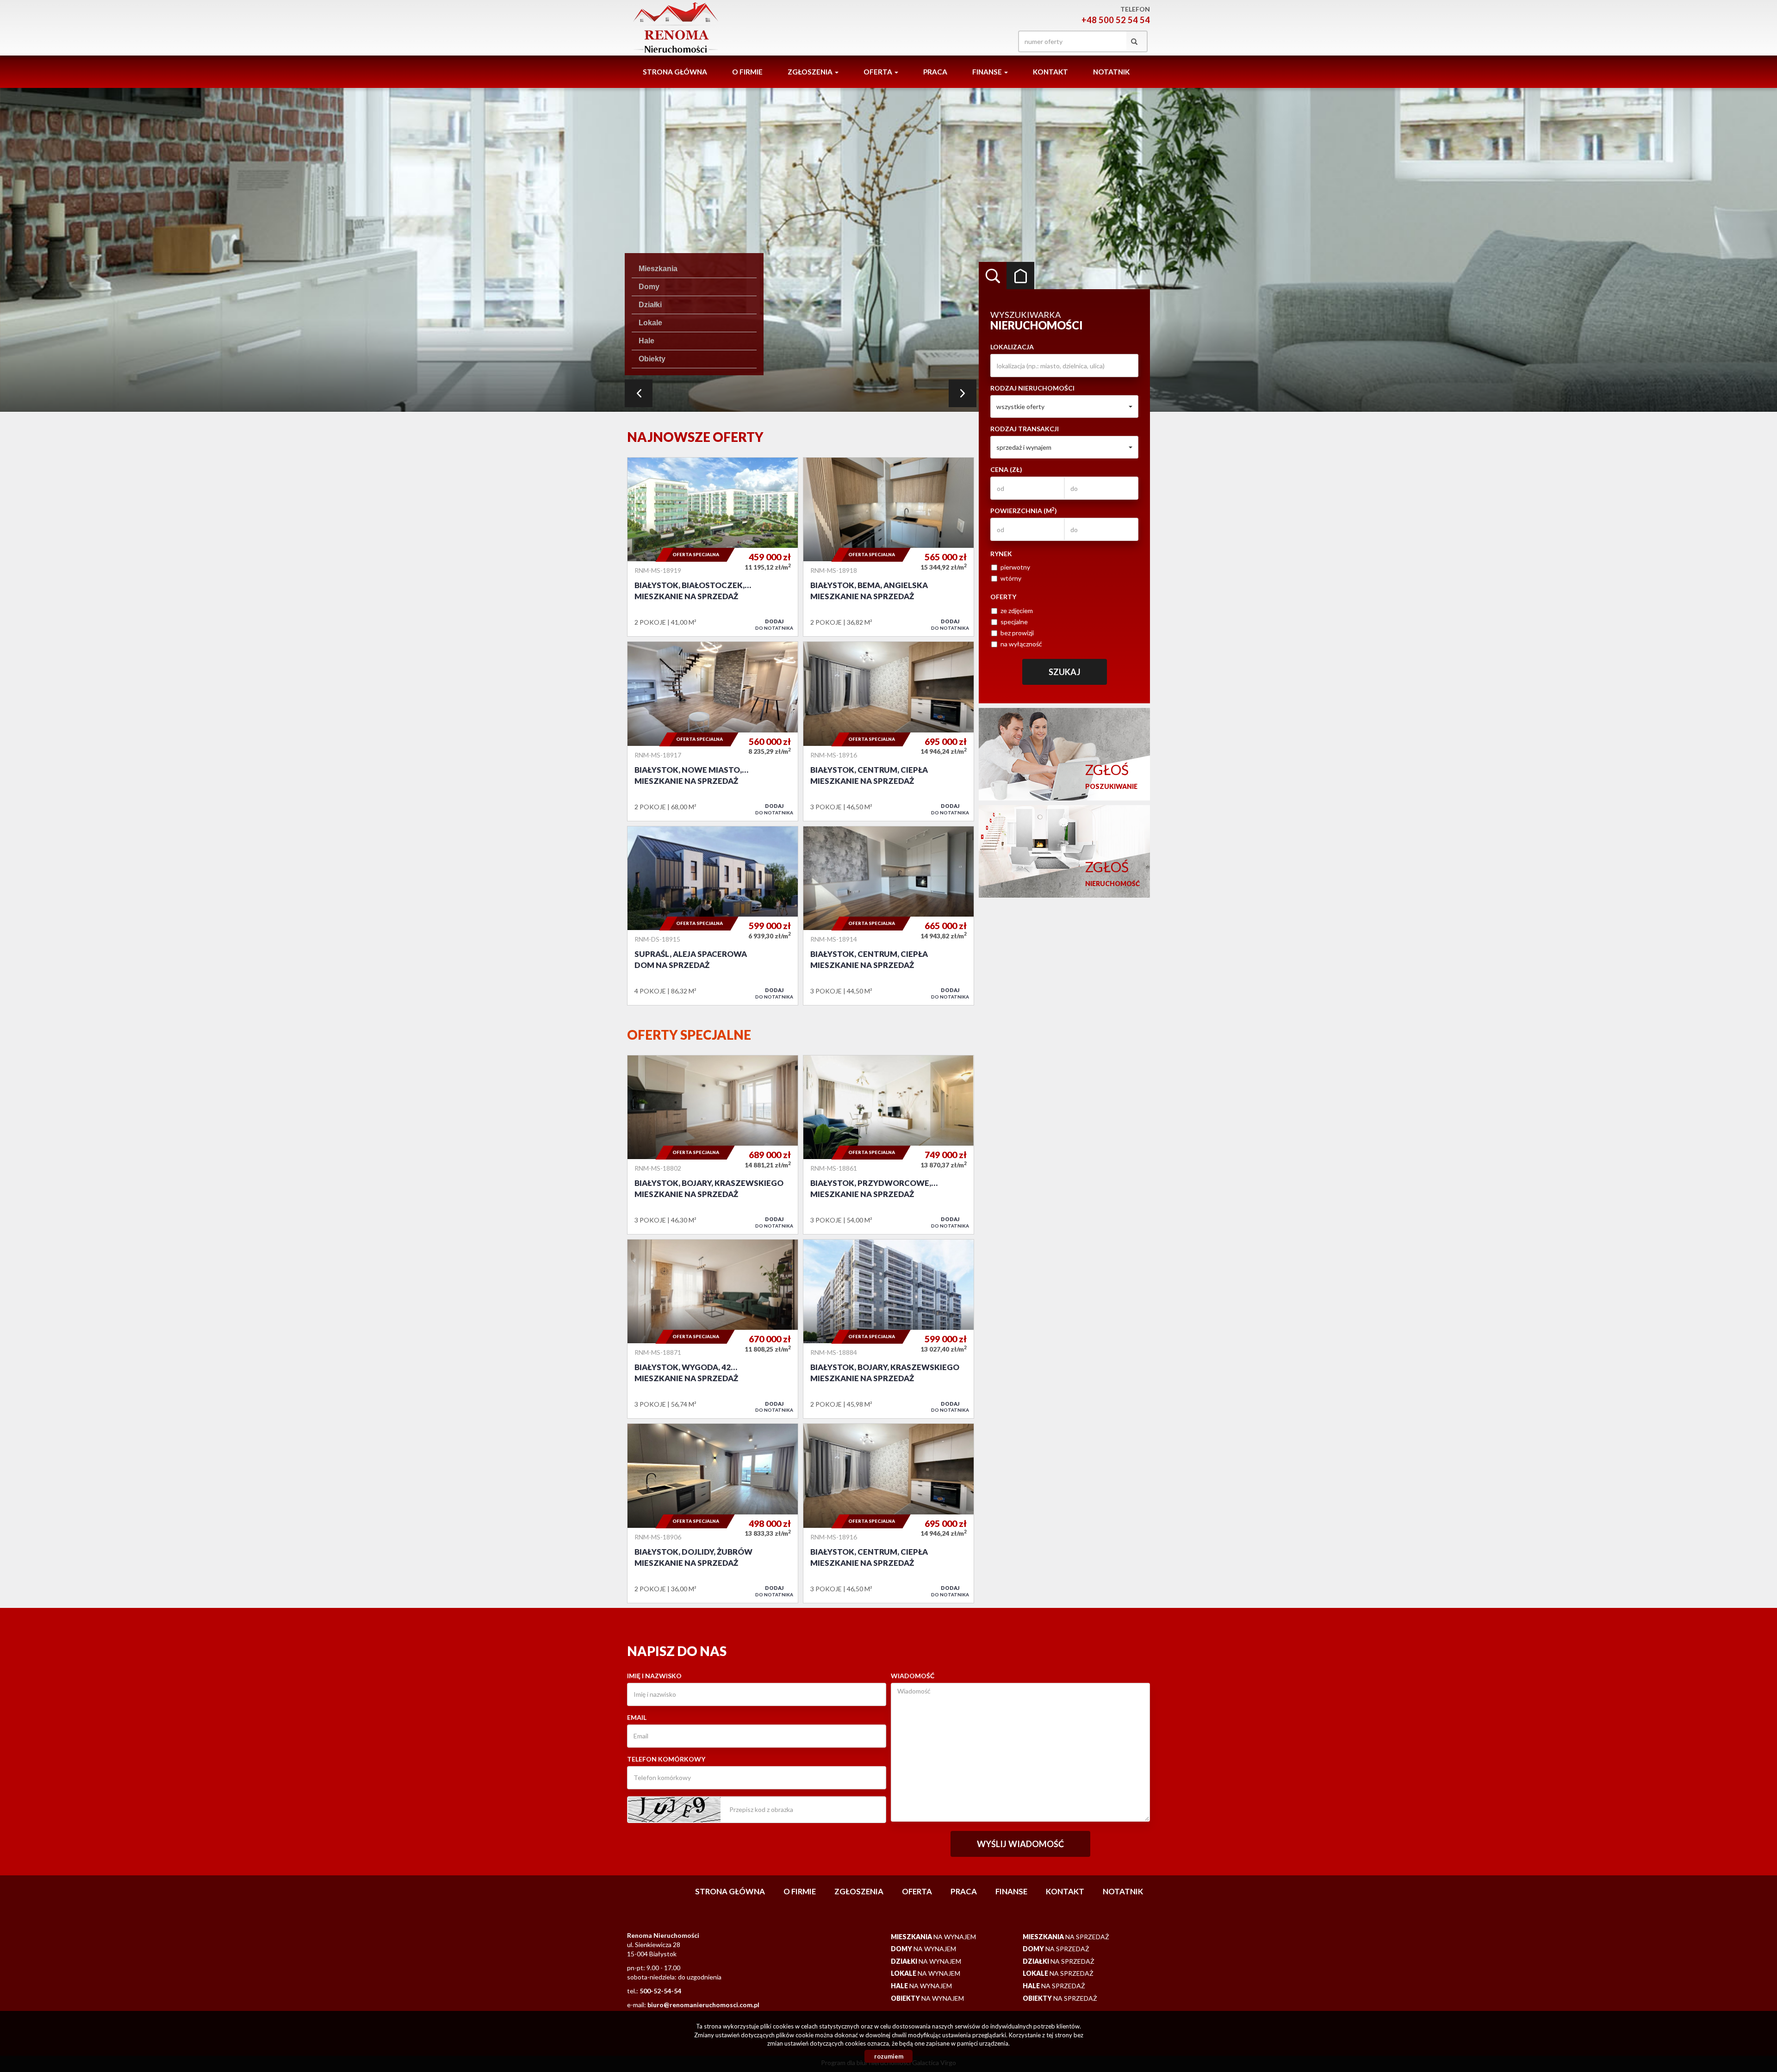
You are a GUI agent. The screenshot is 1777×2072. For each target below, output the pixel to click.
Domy (649, 287)
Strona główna (675, 72)
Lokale (650, 323)
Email (637, 1717)
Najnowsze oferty (695, 437)
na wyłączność (1021, 644)
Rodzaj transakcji (1025, 429)
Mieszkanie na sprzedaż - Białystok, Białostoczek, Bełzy (713, 547)
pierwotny (1015, 567)
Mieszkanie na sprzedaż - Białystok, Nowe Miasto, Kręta (713, 731)
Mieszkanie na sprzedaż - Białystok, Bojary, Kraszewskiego (713, 1145)
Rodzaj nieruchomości (1032, 388)
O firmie (747, 72)
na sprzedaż (1066, 1937)
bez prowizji (1017, 633)
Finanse (1011, 1891)
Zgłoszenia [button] (811, 72)
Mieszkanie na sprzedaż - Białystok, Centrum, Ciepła (888, 731)
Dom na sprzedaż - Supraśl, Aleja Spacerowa (713, 916)
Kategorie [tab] (1020, 276)
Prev (639, 393)
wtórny (1011, 578)
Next (963, 393)
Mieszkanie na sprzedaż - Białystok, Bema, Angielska (888, 547)
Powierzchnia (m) (1024, 510)
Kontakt (1050, 72)
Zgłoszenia (859, 1891)
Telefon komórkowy (666, 1759)
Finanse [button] (988, 72)
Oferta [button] (879, 72)
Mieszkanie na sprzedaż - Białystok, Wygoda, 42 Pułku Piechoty (713, 1329)
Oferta (917, 1891)
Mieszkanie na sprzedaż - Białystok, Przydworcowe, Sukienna (888, 1145)
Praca (935, 72)
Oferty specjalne (689, 1035)
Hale (646, 341)
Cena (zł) (1006, 469)
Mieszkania (658, 269)
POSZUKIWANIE (1111, 776)
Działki (650, 305)
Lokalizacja (1012, 347)
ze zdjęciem (1017, 611)
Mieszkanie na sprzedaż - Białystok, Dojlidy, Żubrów (713, 1513)
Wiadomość (913, 1676)
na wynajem (933, 1937)
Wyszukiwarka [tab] (993, 276)
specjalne (1014, 622)
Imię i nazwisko (654, 1676)
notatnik (1111, 72)
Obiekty (652, 359)
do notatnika (774, 624)
